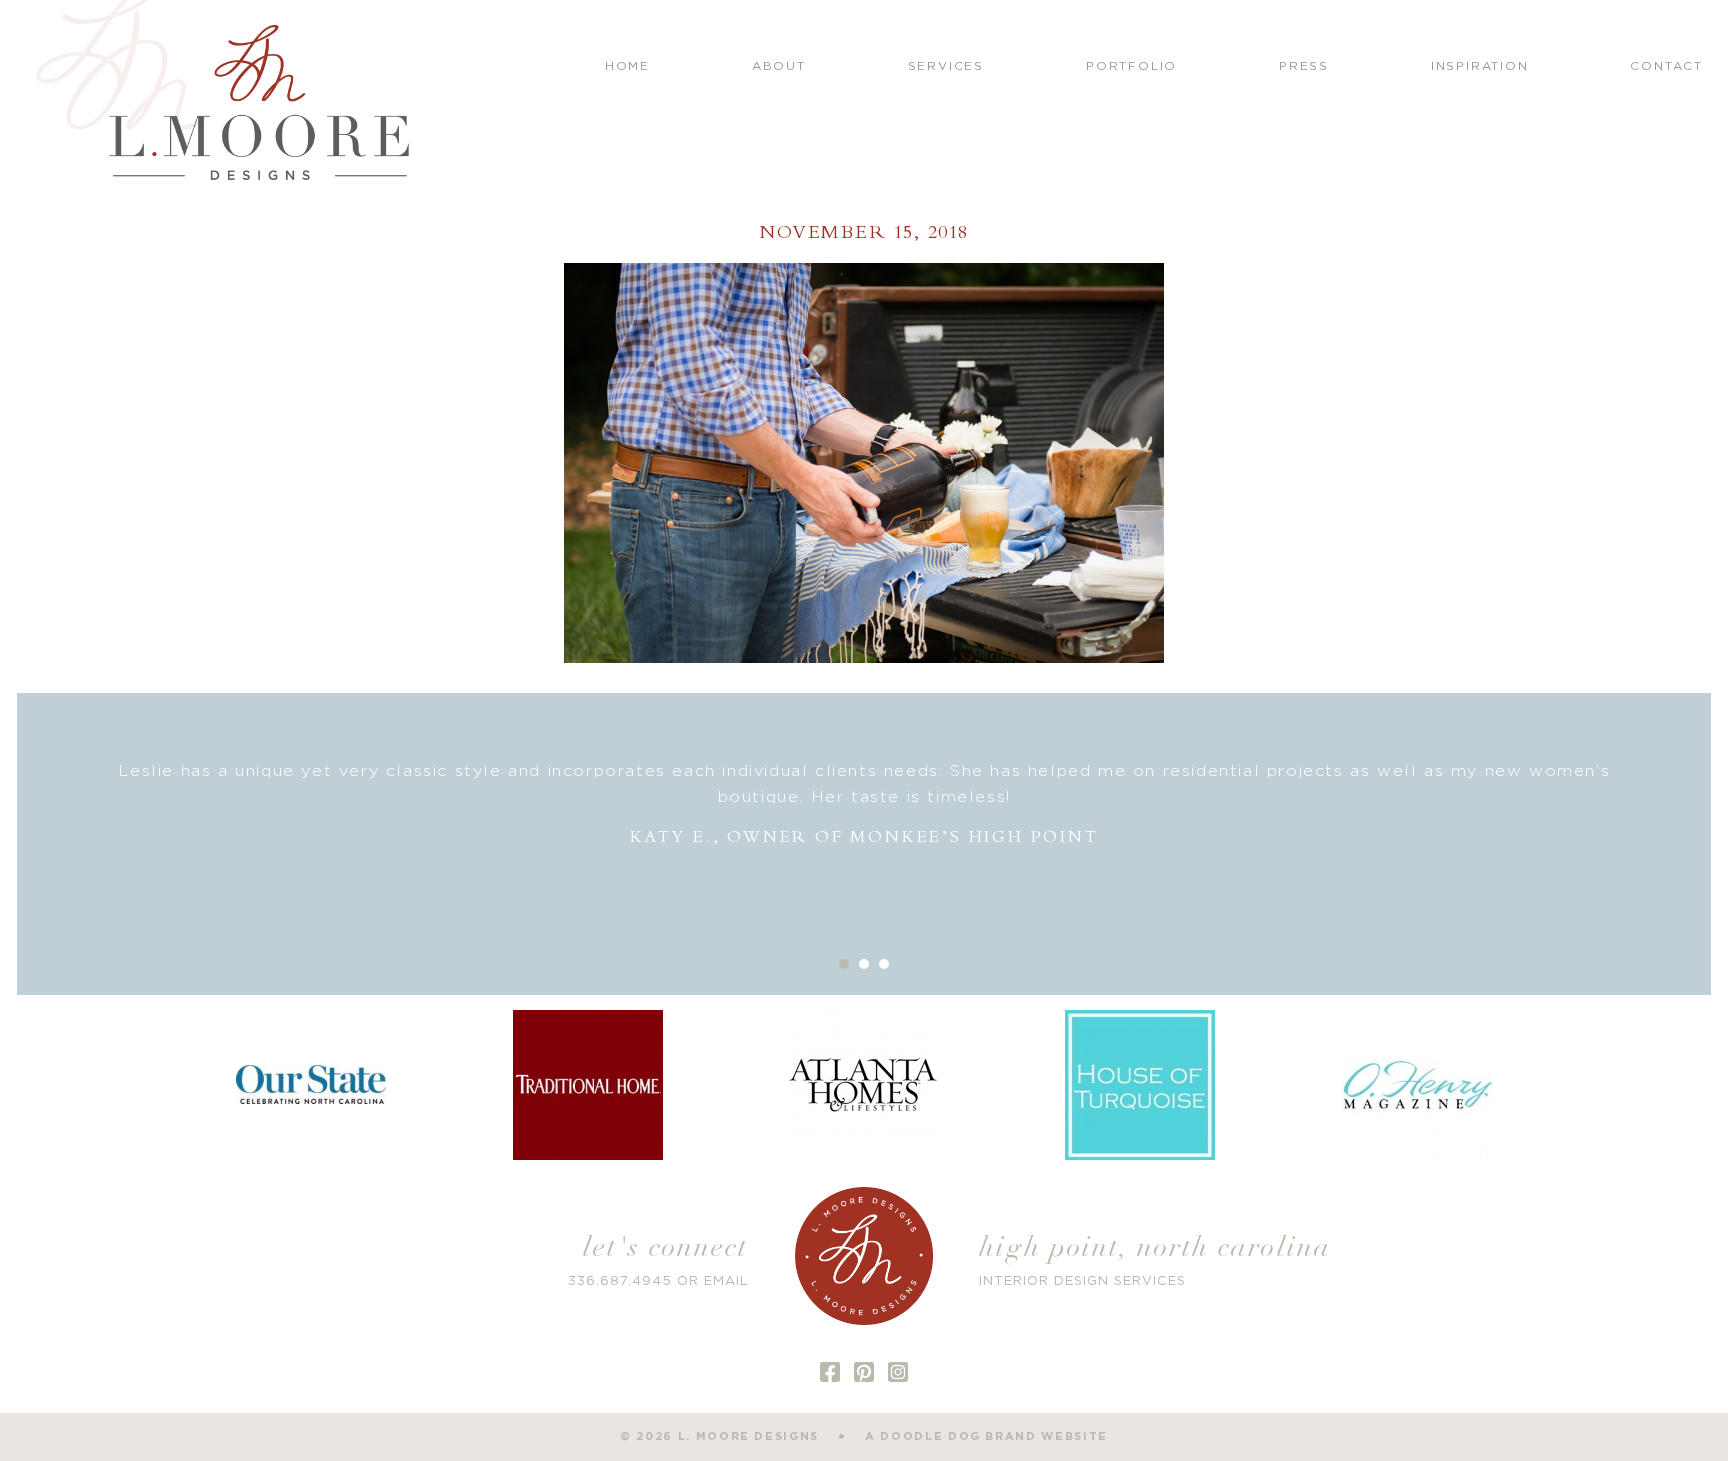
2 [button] (864, 964)
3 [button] (884, 964)
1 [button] (844, 964)
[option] (864, 804)
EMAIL (726, 1281)
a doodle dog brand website (986, 1436)
